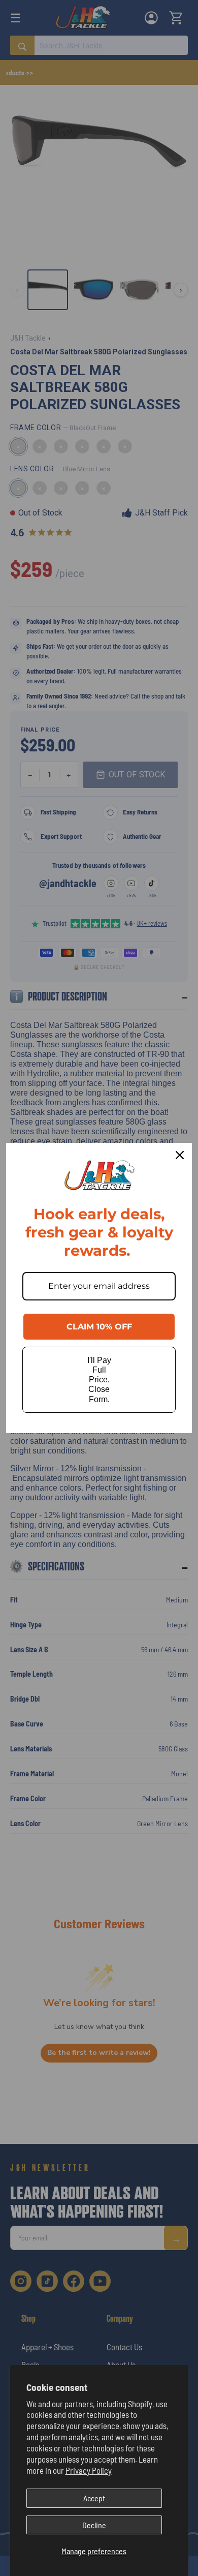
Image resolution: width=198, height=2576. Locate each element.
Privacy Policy (89, 2470)
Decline (94, 2525)
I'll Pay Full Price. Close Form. (99, 1380)
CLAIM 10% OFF (99, 1327)
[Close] (180, 1155)
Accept (94, 2498)
